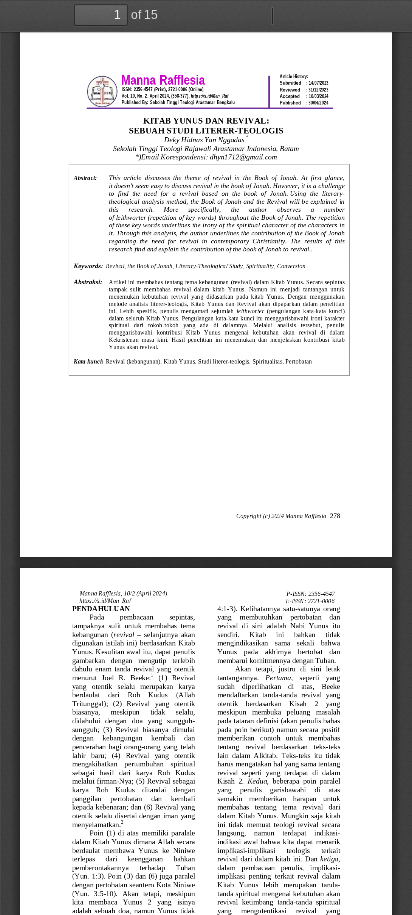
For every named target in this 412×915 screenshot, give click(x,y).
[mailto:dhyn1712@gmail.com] (245, 157)
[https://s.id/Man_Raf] (96, 69)
